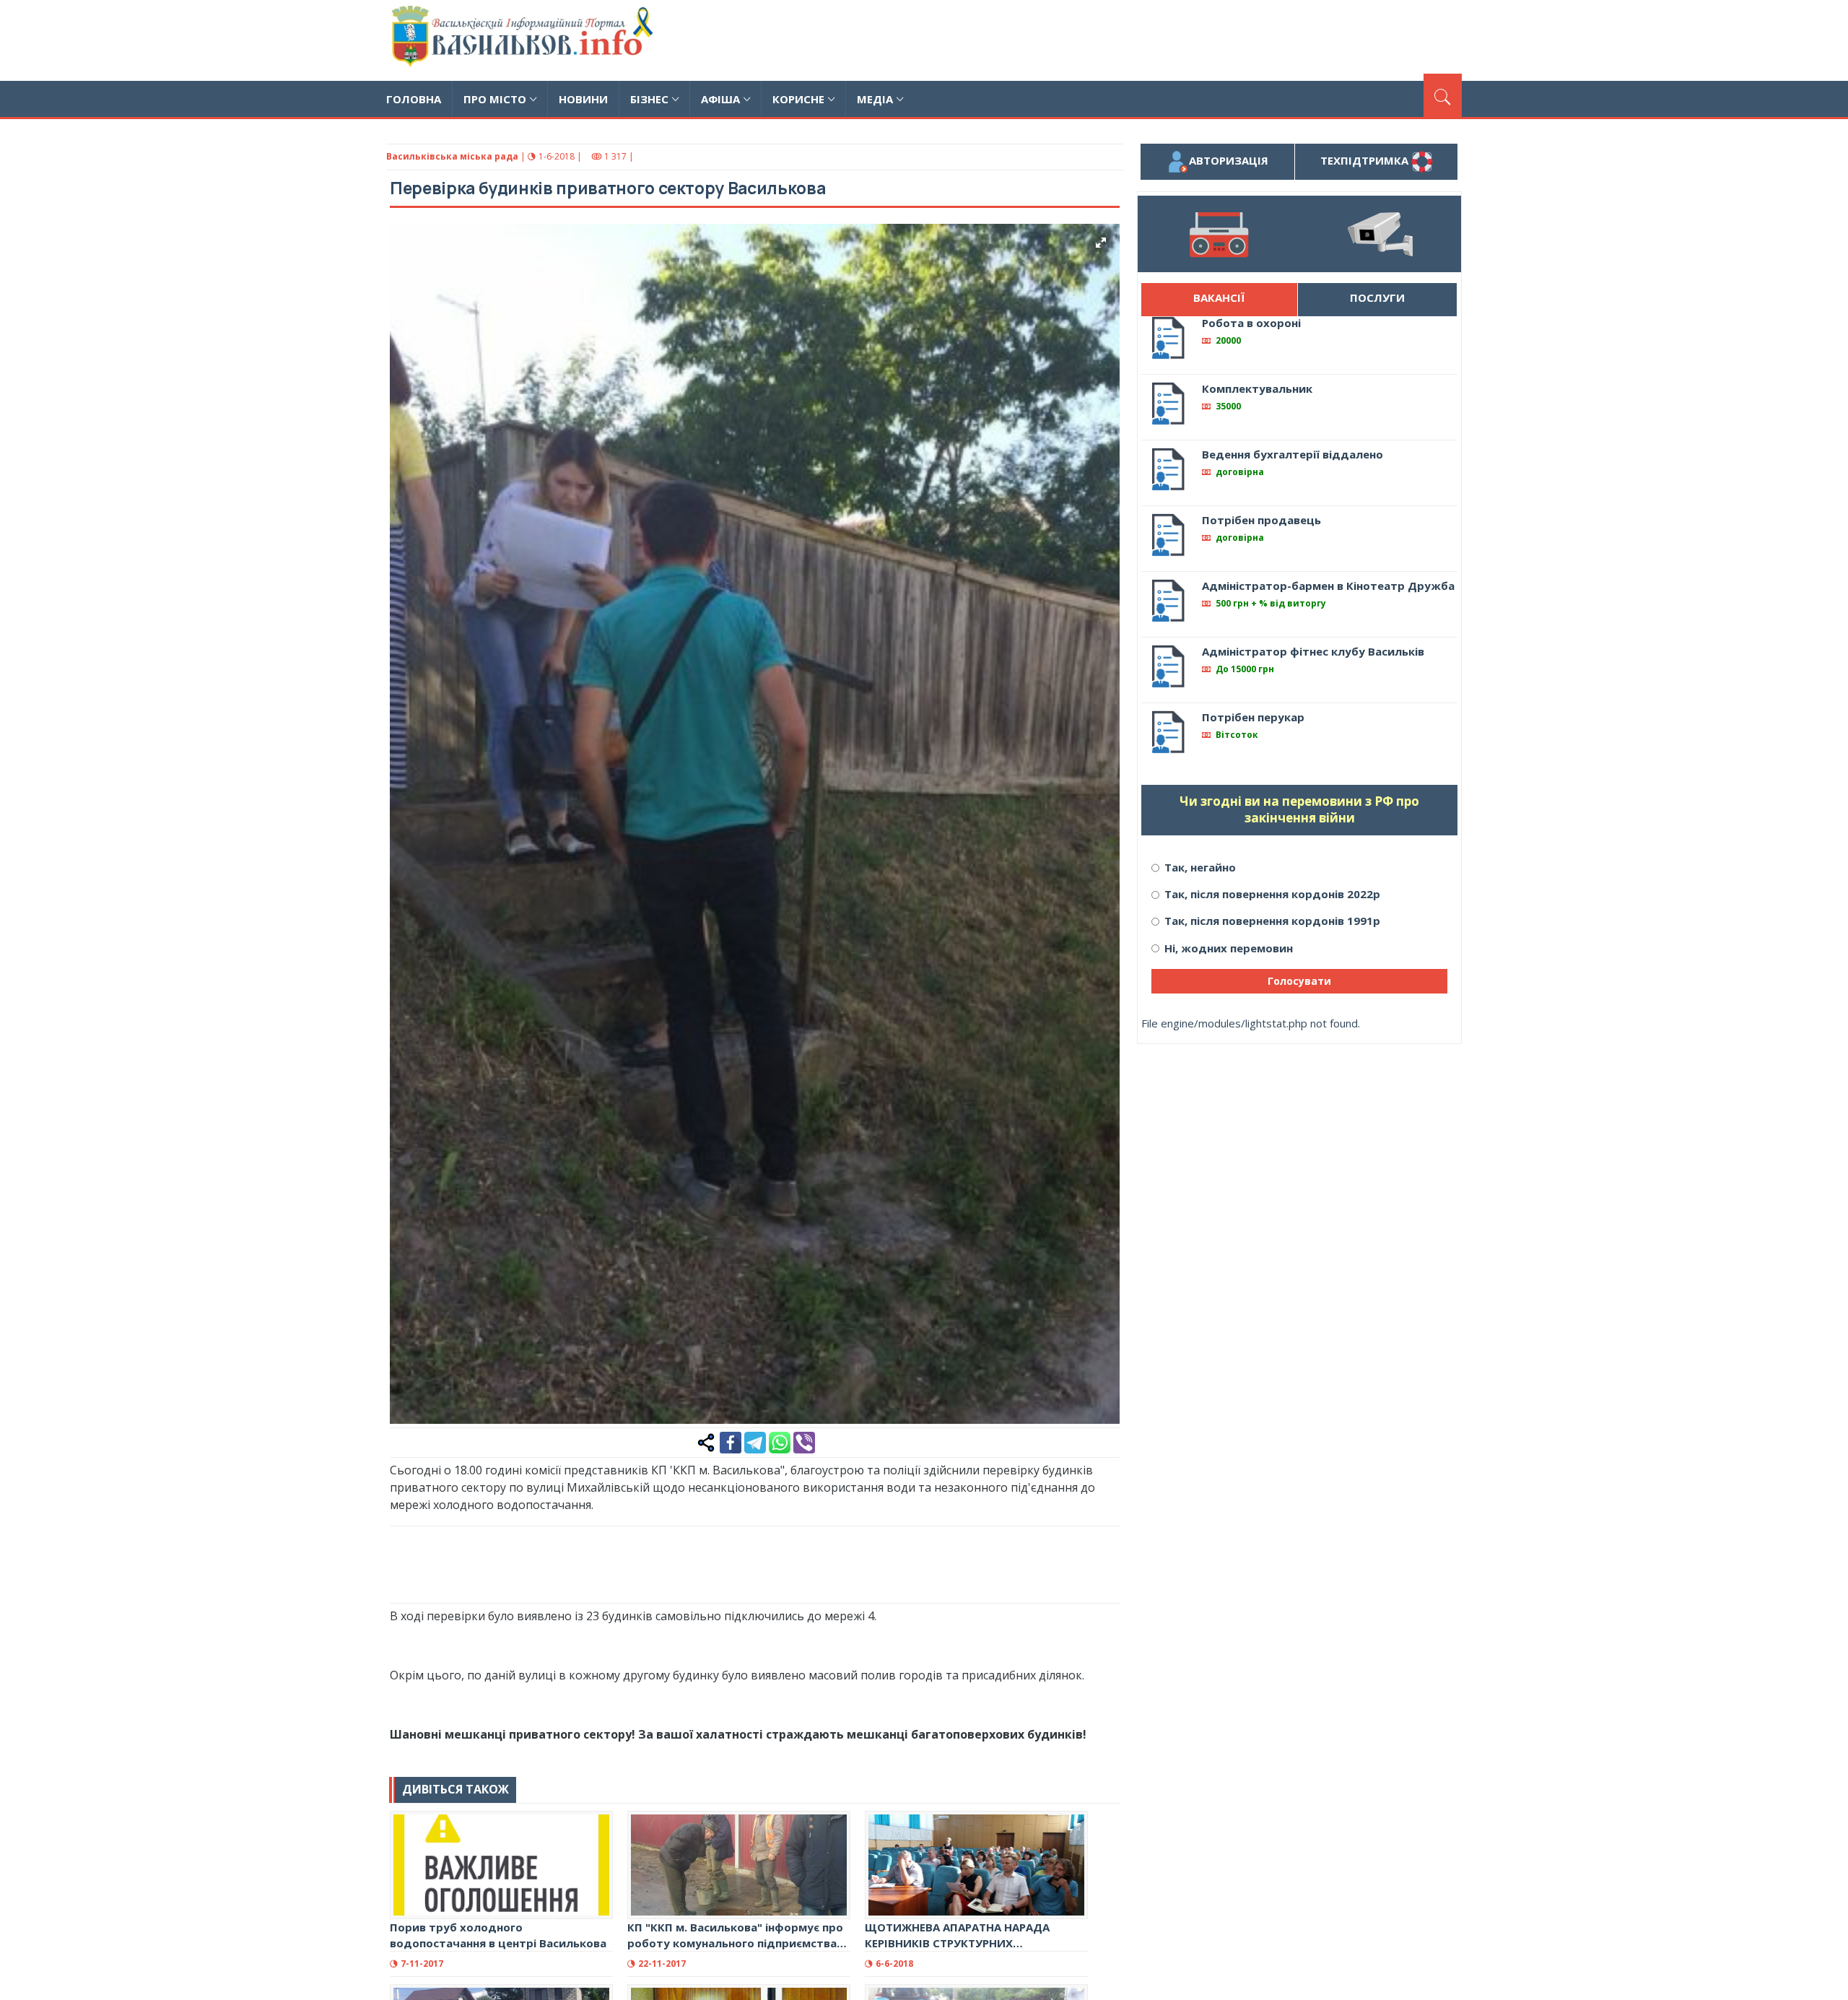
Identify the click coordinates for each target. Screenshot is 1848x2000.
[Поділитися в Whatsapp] (780, 1441)
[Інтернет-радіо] (1219, 234)
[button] (1101, 243)
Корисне (798, 99)
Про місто (495, 99)
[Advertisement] (1199, 38)
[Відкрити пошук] (1443, 95)
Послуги (1377, 297)
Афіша (720, 99)
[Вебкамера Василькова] (1380, 234)
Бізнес (649, 99)
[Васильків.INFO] (525, 40)
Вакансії (1219, 297)
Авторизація (1229, 160)
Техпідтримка (1366, 160)
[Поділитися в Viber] (804, 1441)
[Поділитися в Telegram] (755, 1441)
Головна (414, 99)
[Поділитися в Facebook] (731, 1441)
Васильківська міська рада (452, 156)
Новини (583, 99)
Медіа (875, 99)
